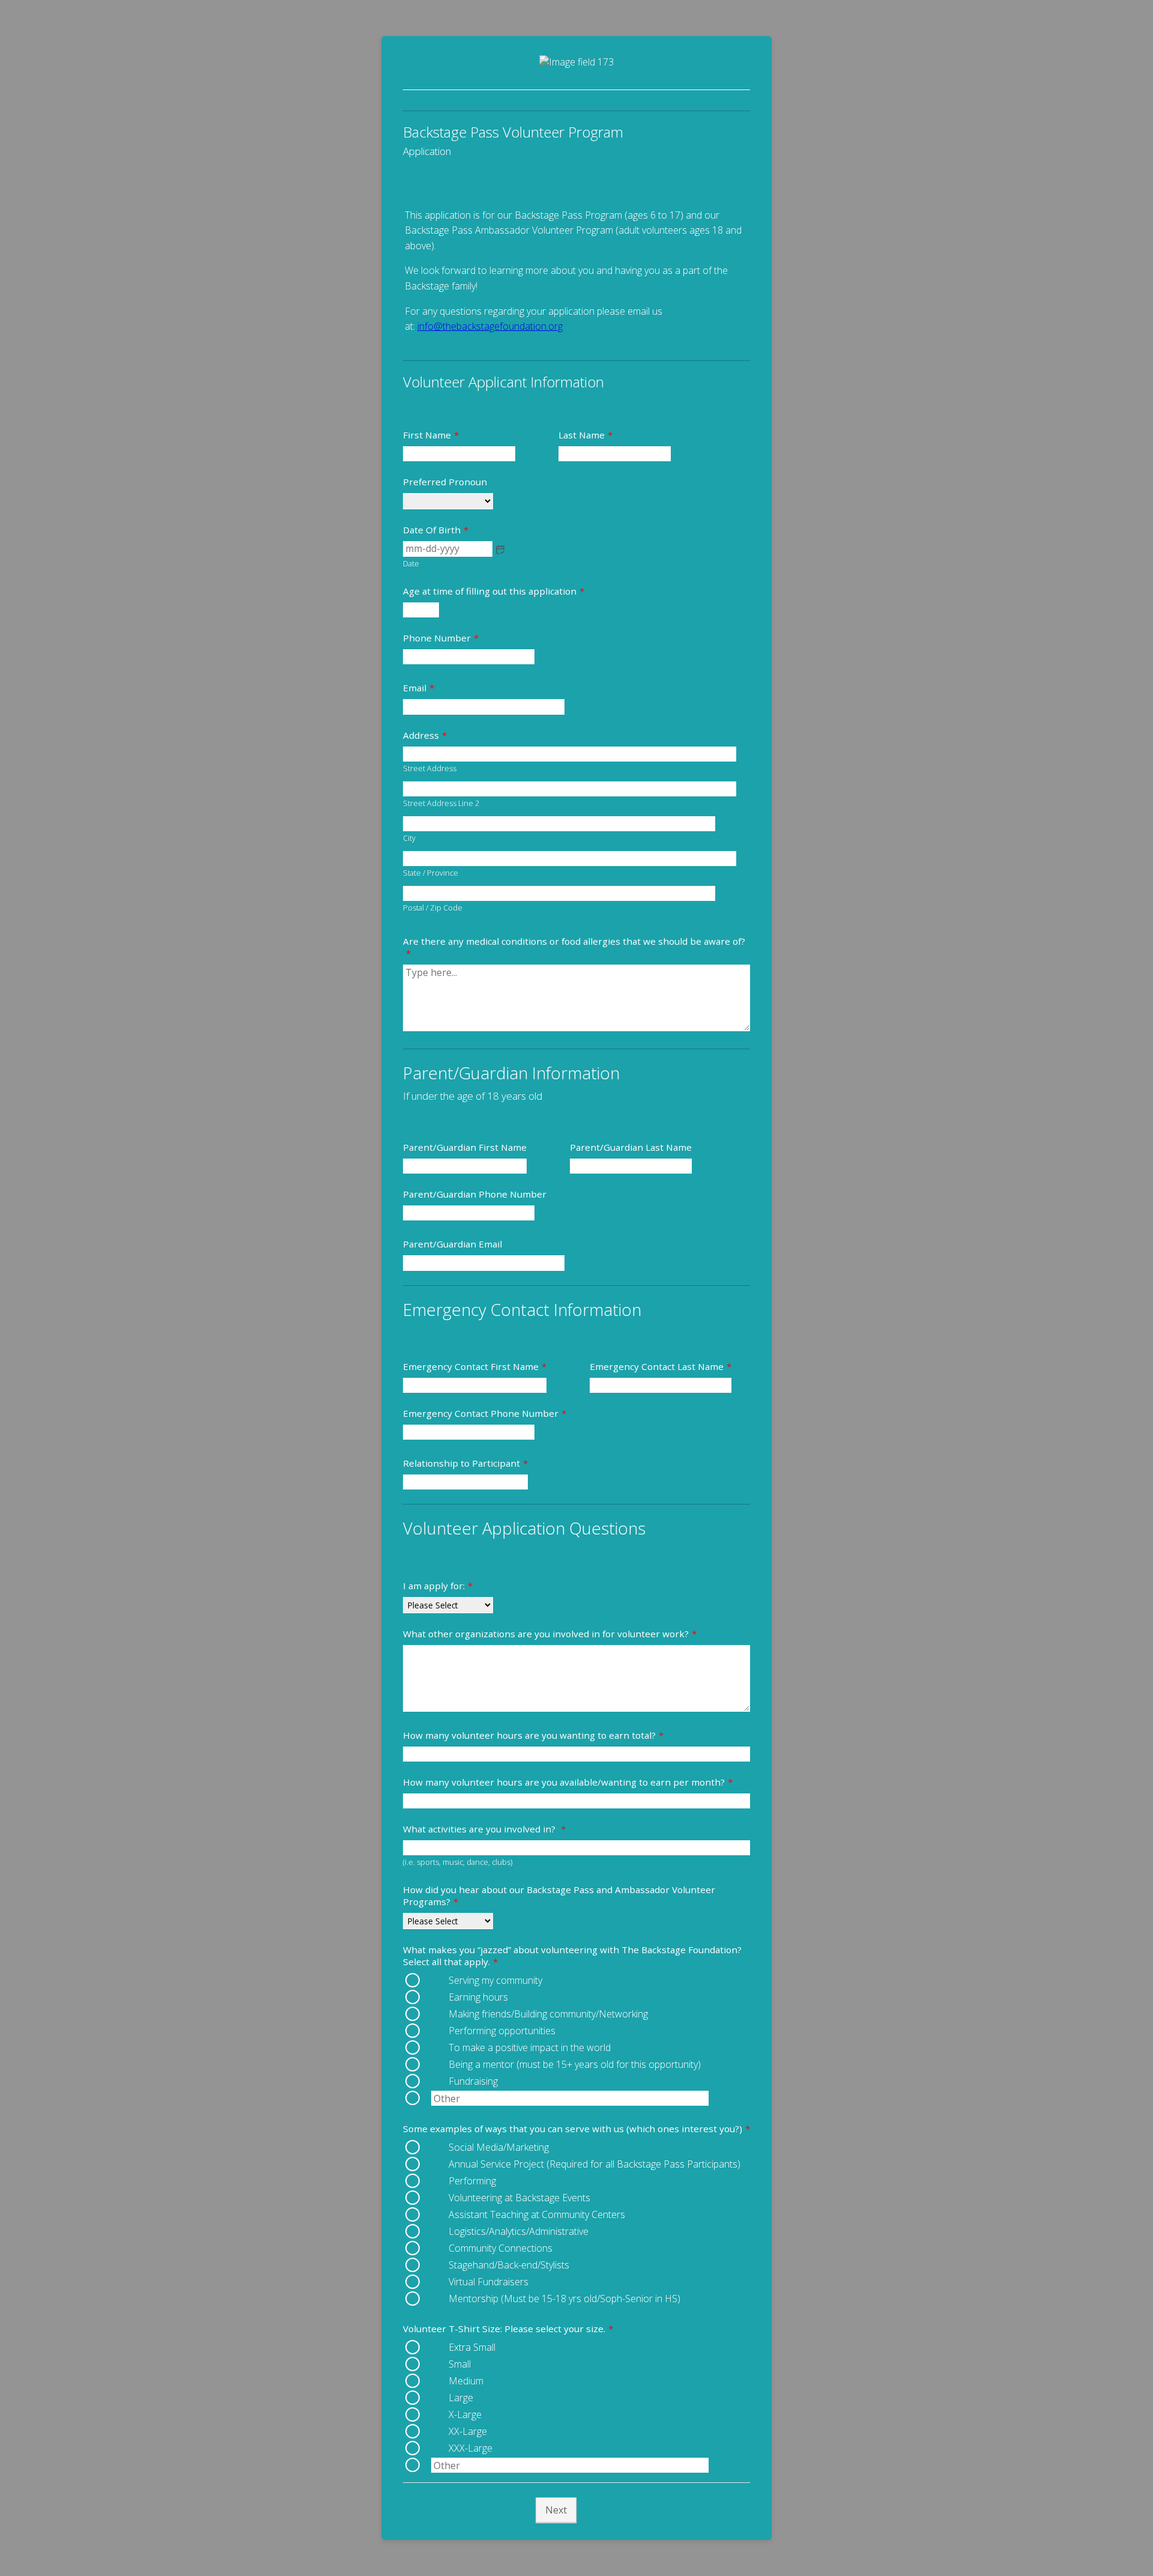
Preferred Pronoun (445, 482)
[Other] (430, 2098)
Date (411, 564)
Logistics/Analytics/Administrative (519, 2231)
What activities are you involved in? (484, 1829)
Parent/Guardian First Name (465, 1147)
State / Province (431, 873)
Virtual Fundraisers (489, 2282)
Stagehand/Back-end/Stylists (509, 2265)
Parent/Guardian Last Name (631, 1147)
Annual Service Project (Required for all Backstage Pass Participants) (595, 2164)
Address (425, 735)
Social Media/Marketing (499, 2147)
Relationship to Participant (465, 1463)
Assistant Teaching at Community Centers (537, 2214)
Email (419, 688)
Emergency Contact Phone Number (485, 1413)
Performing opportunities (502, 2031)
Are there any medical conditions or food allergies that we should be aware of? (574, 947)
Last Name (586, 435)
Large (461, 2398)
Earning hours (478, 1997)
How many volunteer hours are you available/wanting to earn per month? (568, 1782)
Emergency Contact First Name (475, 1366)
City (409, 838)
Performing (472, 2181)
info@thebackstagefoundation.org (490, 326)
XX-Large (468, 2431)
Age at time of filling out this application (494, 591)
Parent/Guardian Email (452, 1244)
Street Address (430, 768)
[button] (500, 550)
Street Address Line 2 (441, 803)
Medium (466, 2381)
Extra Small (472, 2347)
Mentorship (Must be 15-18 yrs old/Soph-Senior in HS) (564, 2299)
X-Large (465, 2414)
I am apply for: (438, 1586)
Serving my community (495, 1980)
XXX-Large (471, 2448)
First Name (431, 435)
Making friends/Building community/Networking (548, 2014)
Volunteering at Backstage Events (519, 2198)
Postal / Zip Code (433, 908)
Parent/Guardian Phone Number (475, 1194)
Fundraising (473, 2081)
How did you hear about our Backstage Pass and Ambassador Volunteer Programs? (559, 1896)
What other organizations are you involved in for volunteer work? (550, 1634)
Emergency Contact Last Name (661, 1366)
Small (460, 2364)
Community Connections (501, 2248)
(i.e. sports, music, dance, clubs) (458, 1862)
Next (556, 2510)
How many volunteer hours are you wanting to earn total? (533, 1735)
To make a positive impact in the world (530, 2047)
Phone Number (441, 638)
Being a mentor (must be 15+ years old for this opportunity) (575, 2064)
